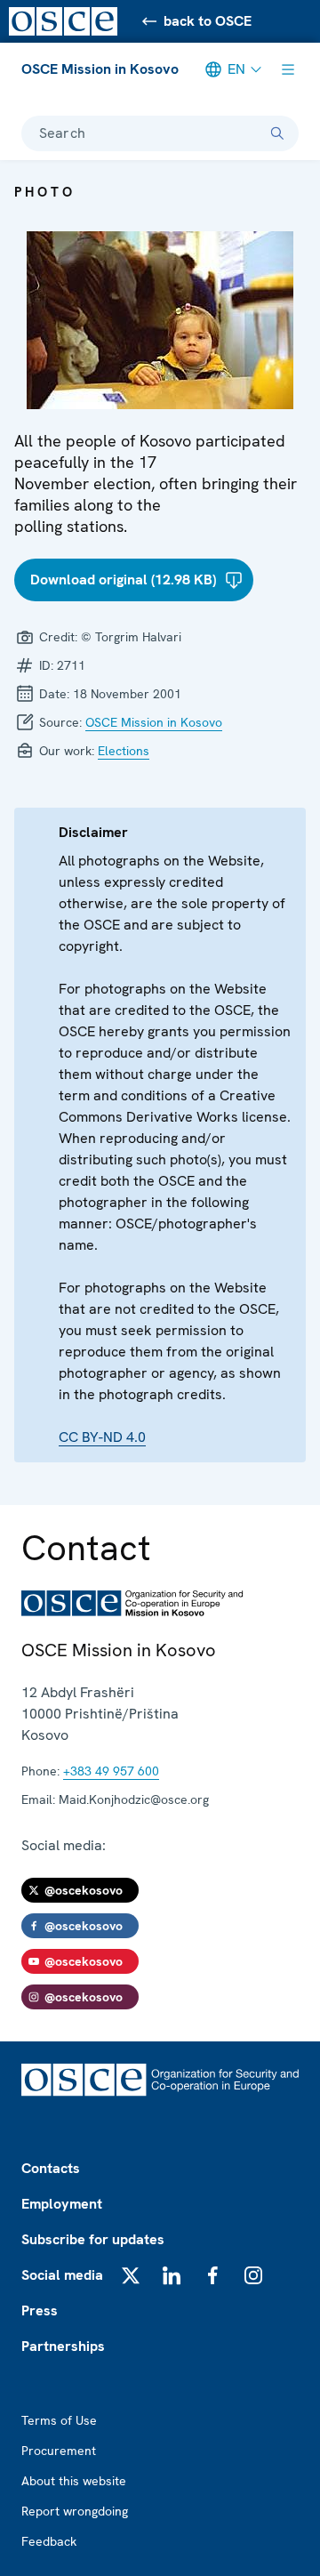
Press (40, 2310)
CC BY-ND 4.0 (102, 1437)
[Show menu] (288, 69)
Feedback (49, 2541)
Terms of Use (59, 2420)
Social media (62, 2275)
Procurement (59, 2451)
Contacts (51, 2168)
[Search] (277, 133)
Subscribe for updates (93, 2239)
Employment (62, 2204)
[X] (131, 2275)
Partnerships (63, 2346)
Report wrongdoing (75, 2511)
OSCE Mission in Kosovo (100, 69)
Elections (124, 751)
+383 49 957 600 (111, 1771)
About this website (74, 2481)
